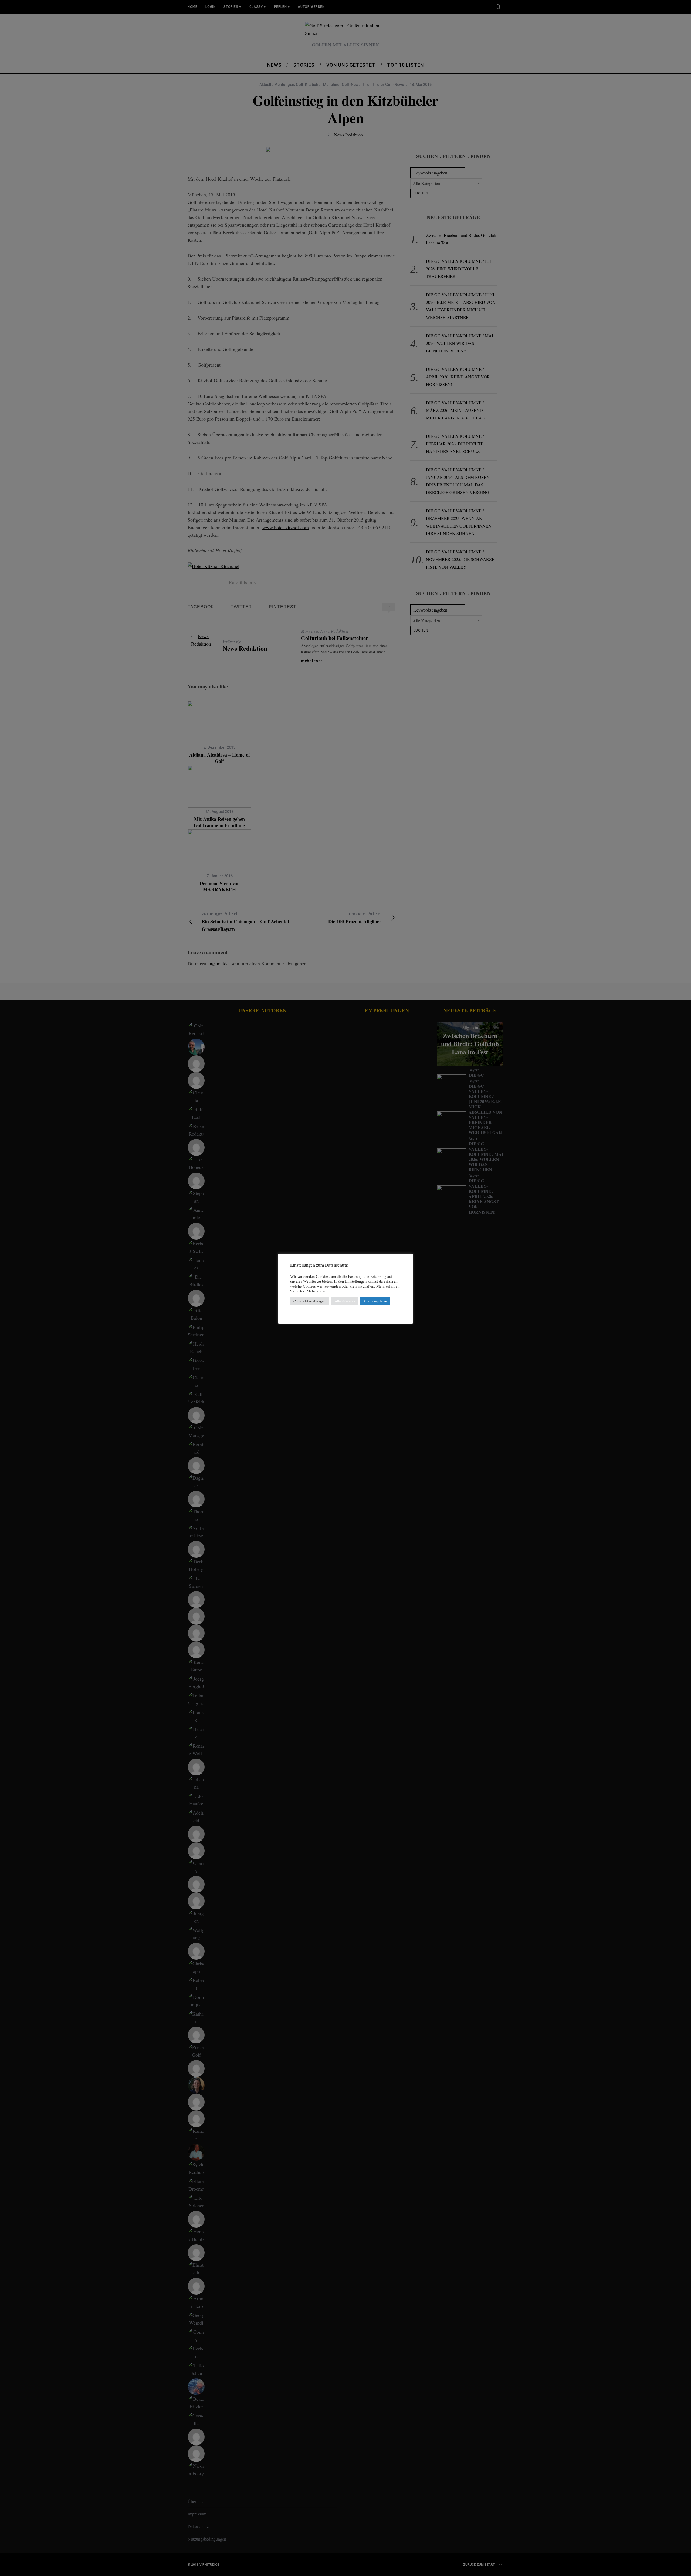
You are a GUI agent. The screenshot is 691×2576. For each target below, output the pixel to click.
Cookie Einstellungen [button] (309, 1301)
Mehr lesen (316, 1291)
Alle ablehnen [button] (345, 1301)
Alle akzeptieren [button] (375, 1301)
